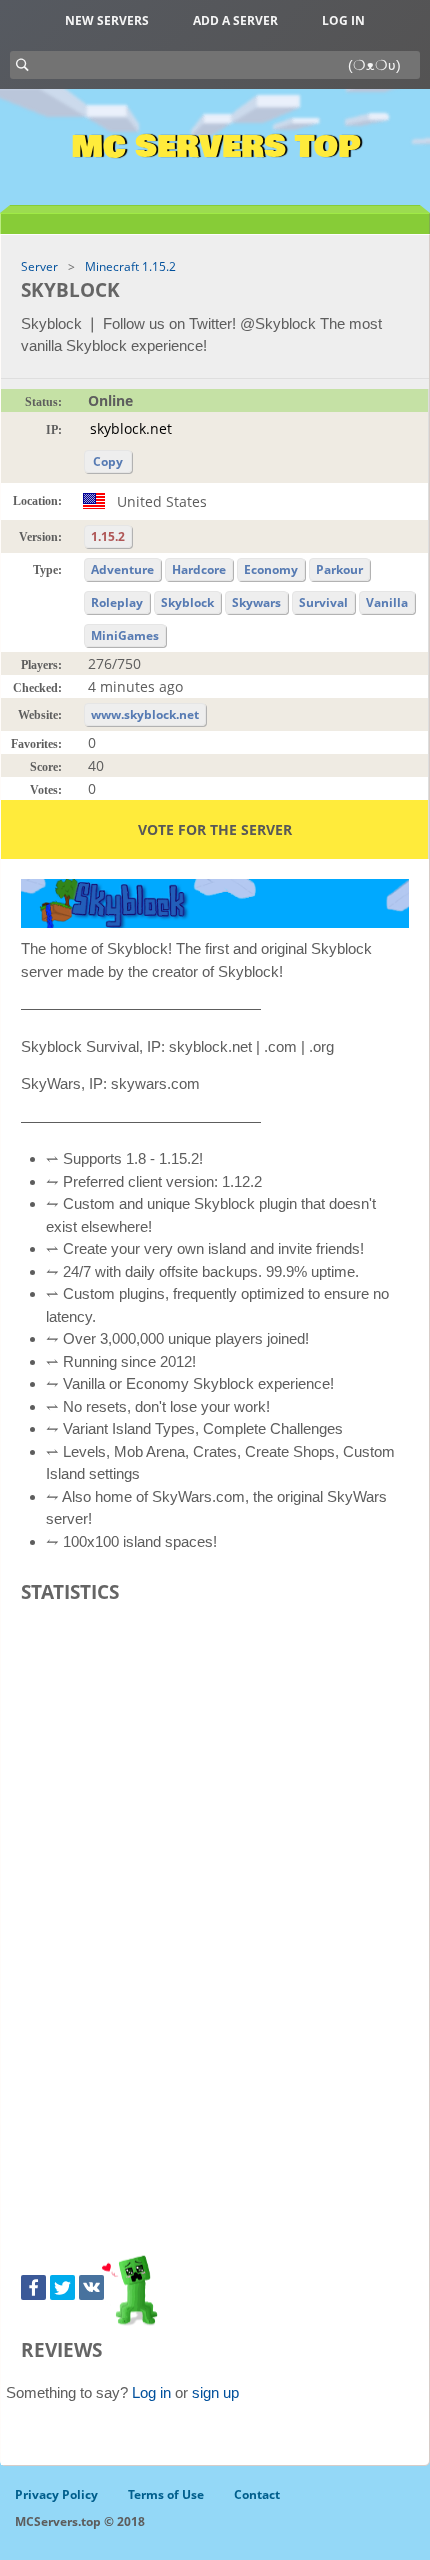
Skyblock (187, 602)
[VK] (91, 2287)
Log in (343, 20)
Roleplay (117, 602)
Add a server (235, 20)
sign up (215, 2392)
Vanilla (387, 602)
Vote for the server (215, 829)
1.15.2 (108, 536)
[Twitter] (62, 2287)
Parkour (339, 569)
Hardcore (199, 569)
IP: (54, 430)
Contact (257, 2494)
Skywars (256, 602)
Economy (271, 569)
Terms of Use (166, 2494)
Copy (108, 461)
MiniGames (125, 635)
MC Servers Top (215, 147)
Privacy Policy (56, 2494)
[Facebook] (33, 2287)
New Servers (107, 20)
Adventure (122, 569)
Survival (323, 602)
